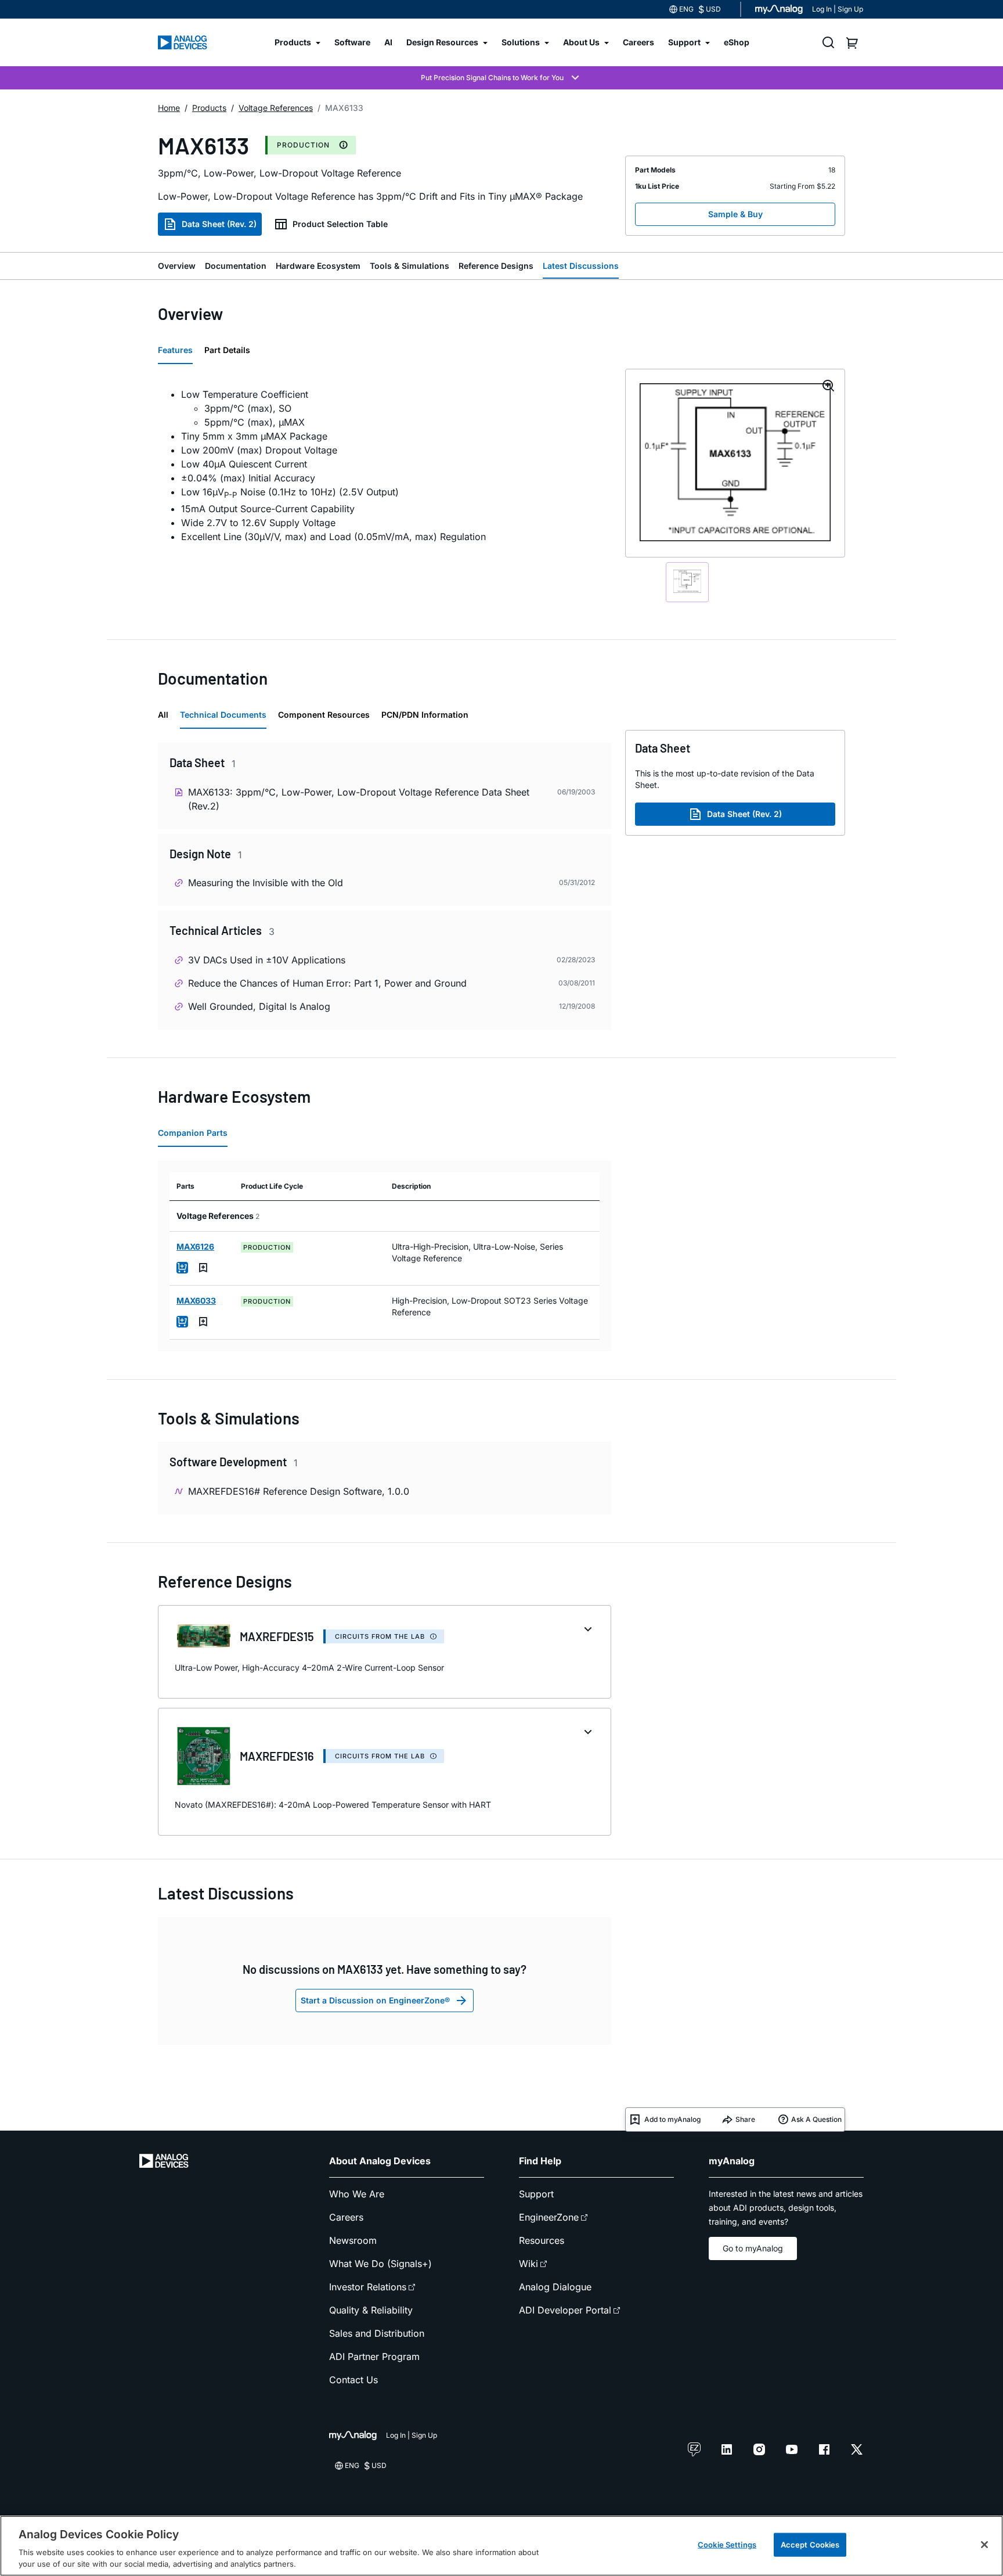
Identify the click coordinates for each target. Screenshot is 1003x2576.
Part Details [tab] (227, 350)
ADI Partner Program (374, 2356)
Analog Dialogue (555, 2287)
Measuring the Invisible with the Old (266, 883)
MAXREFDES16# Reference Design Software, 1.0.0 (299, 1491)
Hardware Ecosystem (318, 266)
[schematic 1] (687, 582)
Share (745, 2119)
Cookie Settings (727, 2545)
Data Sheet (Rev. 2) (219, 224)
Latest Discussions (581, 266)
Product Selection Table (340, 224)
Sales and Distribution (377, 2333)
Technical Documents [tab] (223, 715)
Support (536, 2194)
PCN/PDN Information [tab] (425, 715)
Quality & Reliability (371, 2310)
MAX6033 (196, 1300)
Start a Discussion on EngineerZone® (375, 2000)
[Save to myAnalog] (203, 1268)
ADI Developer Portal (565, 2310)
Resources (542, 2240)
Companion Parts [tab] (193, 1133)
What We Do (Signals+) (380, 2264)
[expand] (588, 1629)
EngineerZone (549, 2217)
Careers (346, 2217)
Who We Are (357, 2194)
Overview (177, 266)
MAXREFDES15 (277, 1636)
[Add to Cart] (182, 1268)
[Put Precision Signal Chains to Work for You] (501, 78)
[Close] (984, 2545)
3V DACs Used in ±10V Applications (267, 960)
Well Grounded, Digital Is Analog (259, 1006)
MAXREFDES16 (277, 1756)
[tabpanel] (385, 465)
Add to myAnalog (672, 2119)
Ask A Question (816, 2119)
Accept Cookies (810, 2545)
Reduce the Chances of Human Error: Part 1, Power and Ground (327, 983)
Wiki (528, 2264)
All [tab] (163, 715)
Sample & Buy (735, 214)
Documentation (236, 266)
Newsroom (353, 2240)
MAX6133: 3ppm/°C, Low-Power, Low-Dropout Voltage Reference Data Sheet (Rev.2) (359, 799)
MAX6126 (195, 1246)
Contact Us (353, 2380)
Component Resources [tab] (324, 715)
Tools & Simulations (410, 266)
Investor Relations (368, 2287)
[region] (501, 2546)
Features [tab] (175, 350)
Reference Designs (496, 266)
